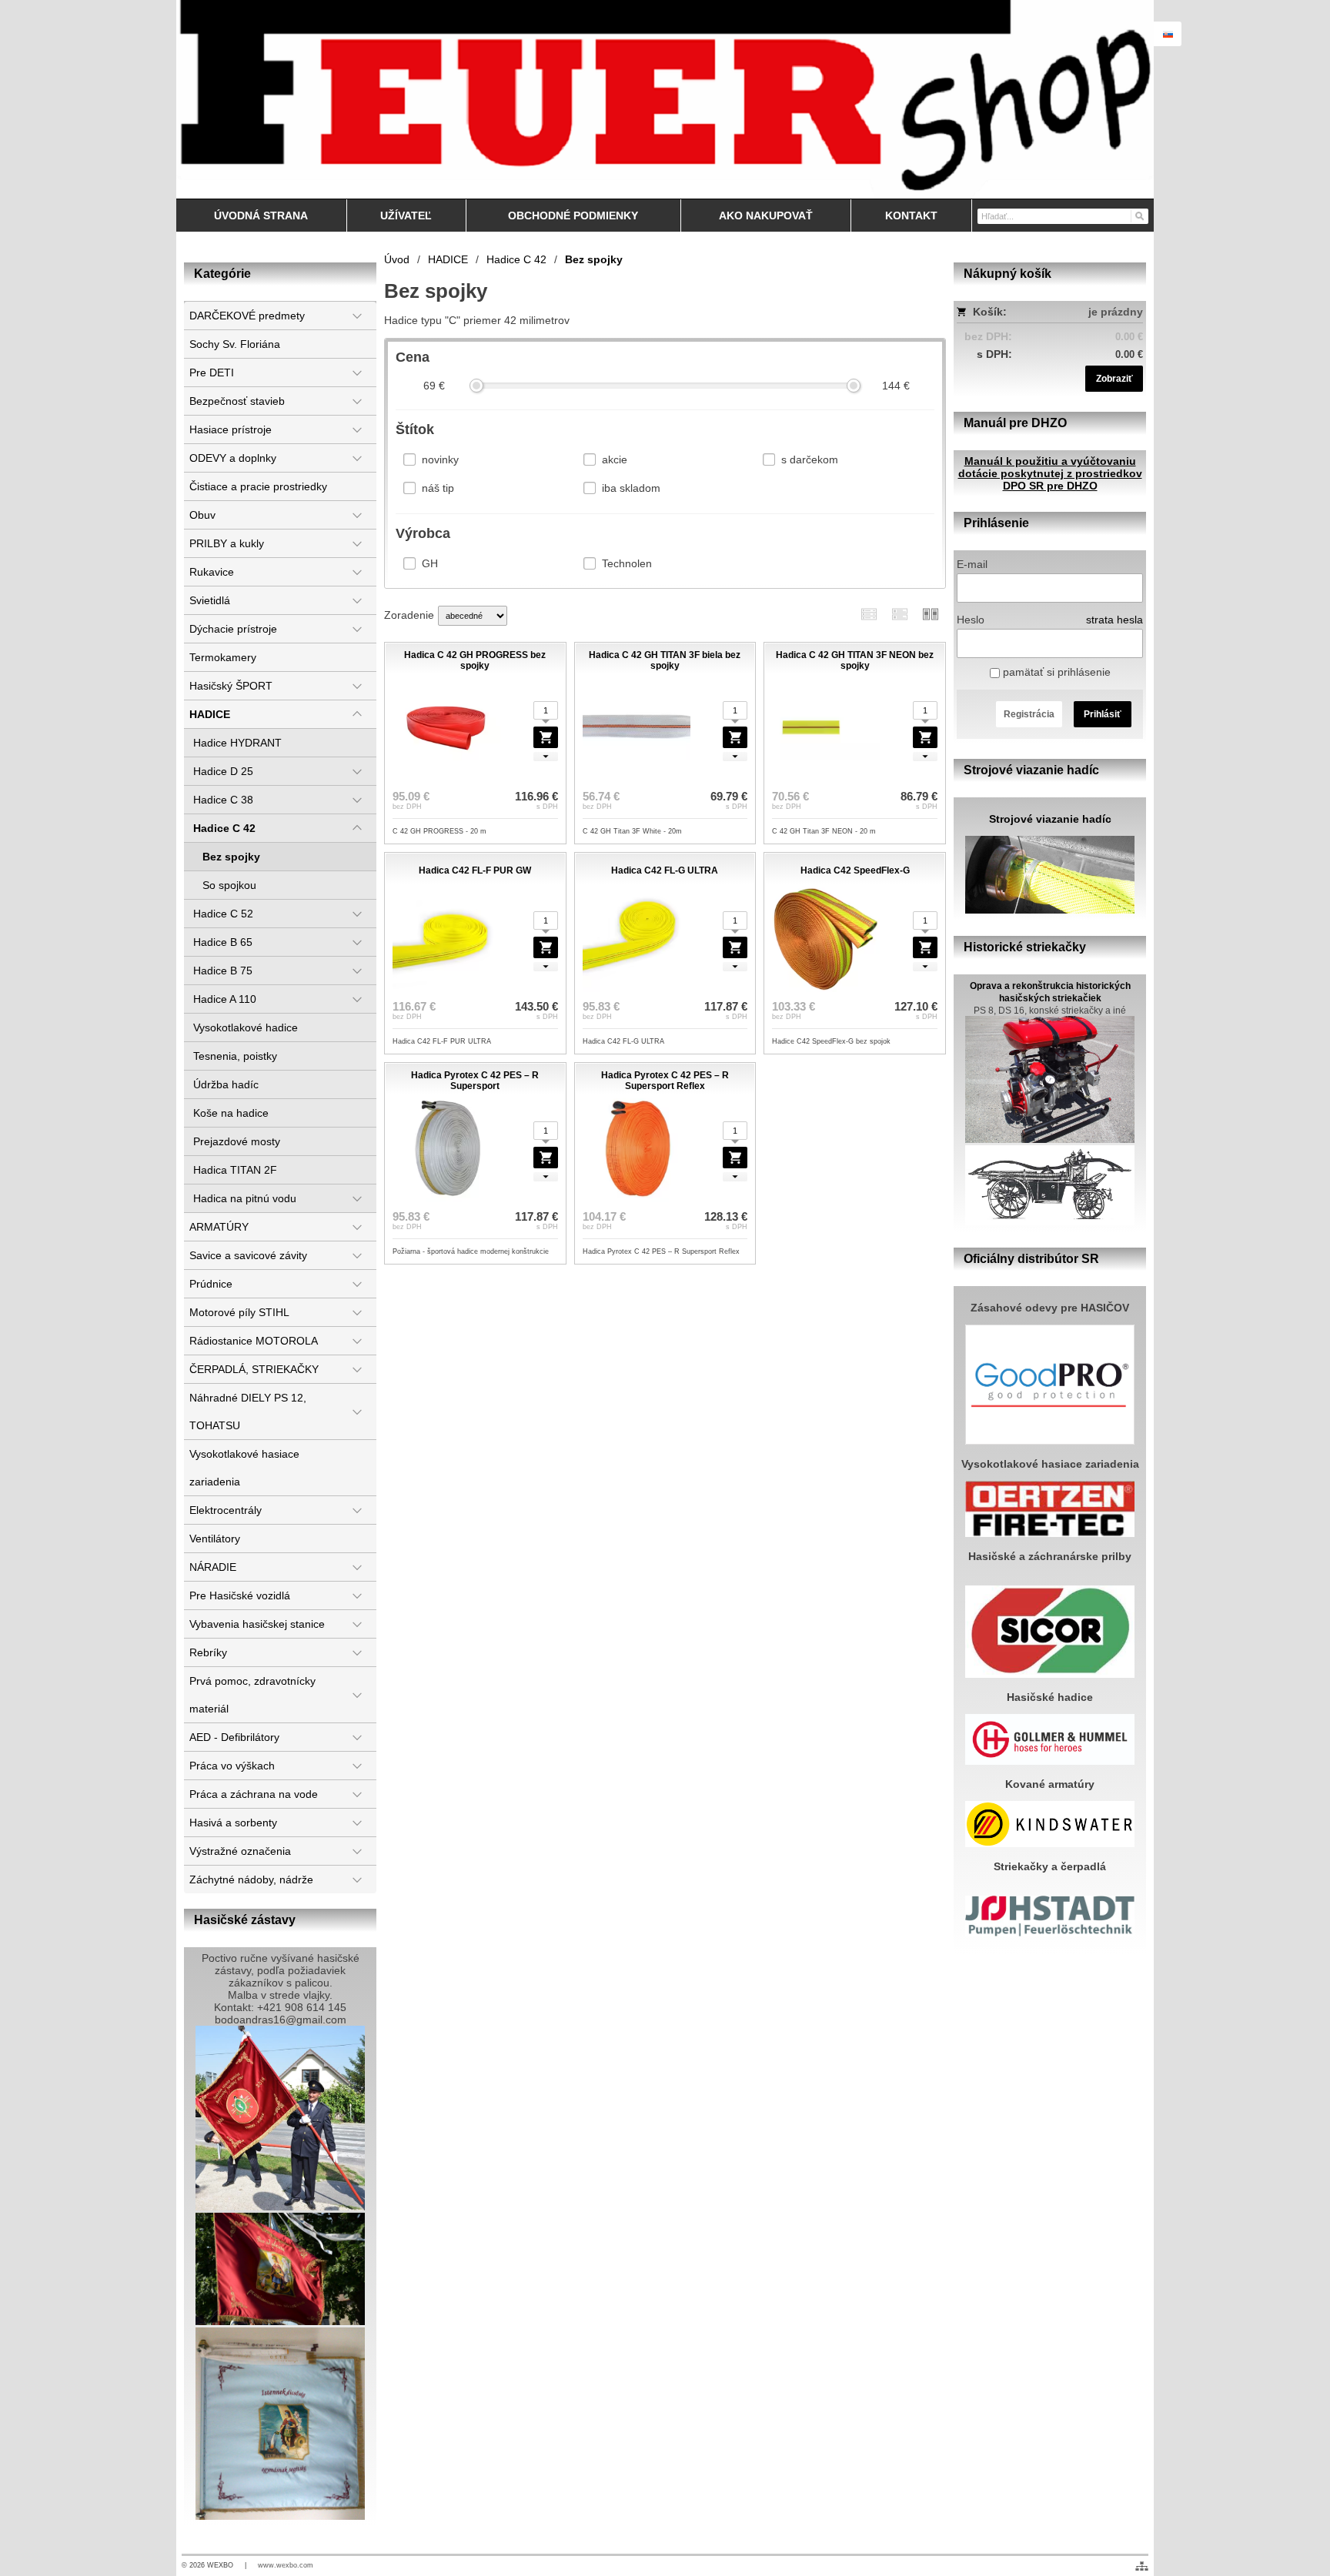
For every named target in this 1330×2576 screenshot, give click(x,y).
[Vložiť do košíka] (546, 737)
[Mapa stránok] (1142, 2566)
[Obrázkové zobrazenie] (931, 614)
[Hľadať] (1139, 216)
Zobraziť (1114, 379)
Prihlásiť (1103, 714)
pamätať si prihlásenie (1055, 672)
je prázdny (1116, 312)
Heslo (971, 620)
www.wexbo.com (286, 2565)
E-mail (972, 564)
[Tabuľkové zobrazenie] (900, 614)
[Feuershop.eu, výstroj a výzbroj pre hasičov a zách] (665, 99)
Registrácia (1029, 714)
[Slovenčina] (1168, 34)
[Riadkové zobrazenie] (869, 614)
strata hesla (1114, 620)
